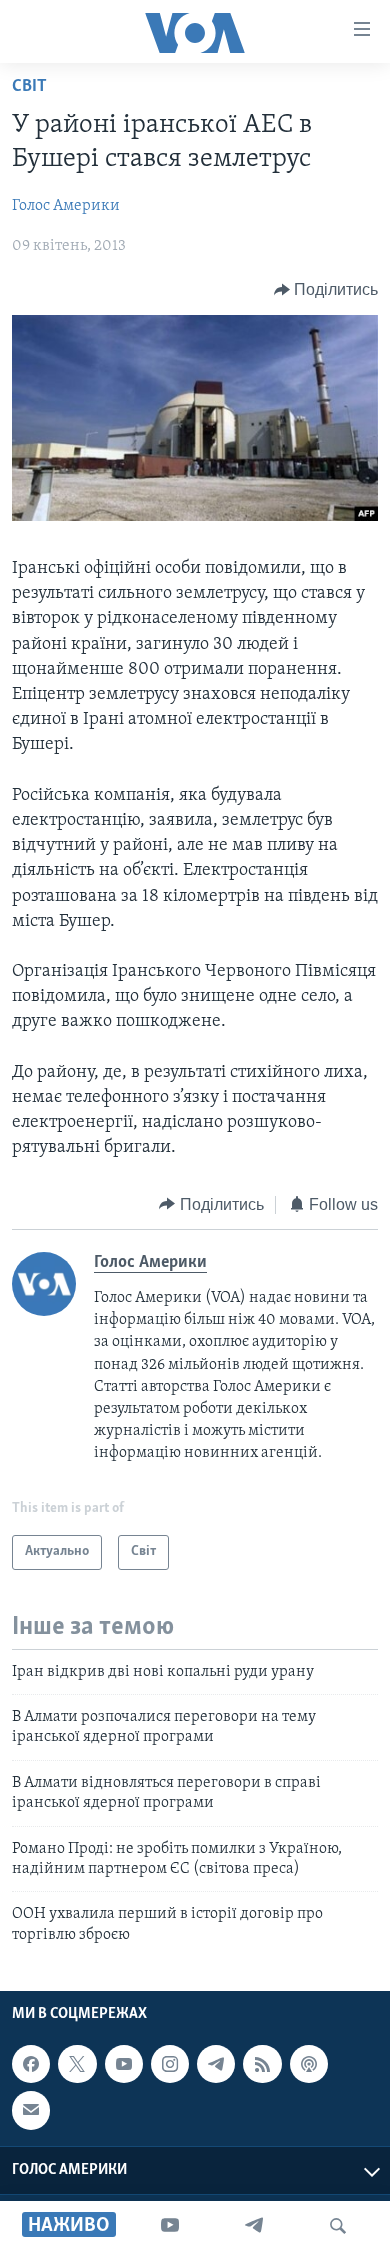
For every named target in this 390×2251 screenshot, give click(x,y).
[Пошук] (338, 2226)
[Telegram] (254, 2226)
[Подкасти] (309, 2064)
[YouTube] (170, 2226)
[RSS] (262, 2064)
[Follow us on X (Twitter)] (77, 2064)
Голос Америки (66, 206)
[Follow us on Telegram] (216, 2064)
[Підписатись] (31, 2110)
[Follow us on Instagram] (170, 2064)
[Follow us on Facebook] (31, 2064)
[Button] (326, 290)
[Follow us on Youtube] (124, 2064)
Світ (29, 87)
